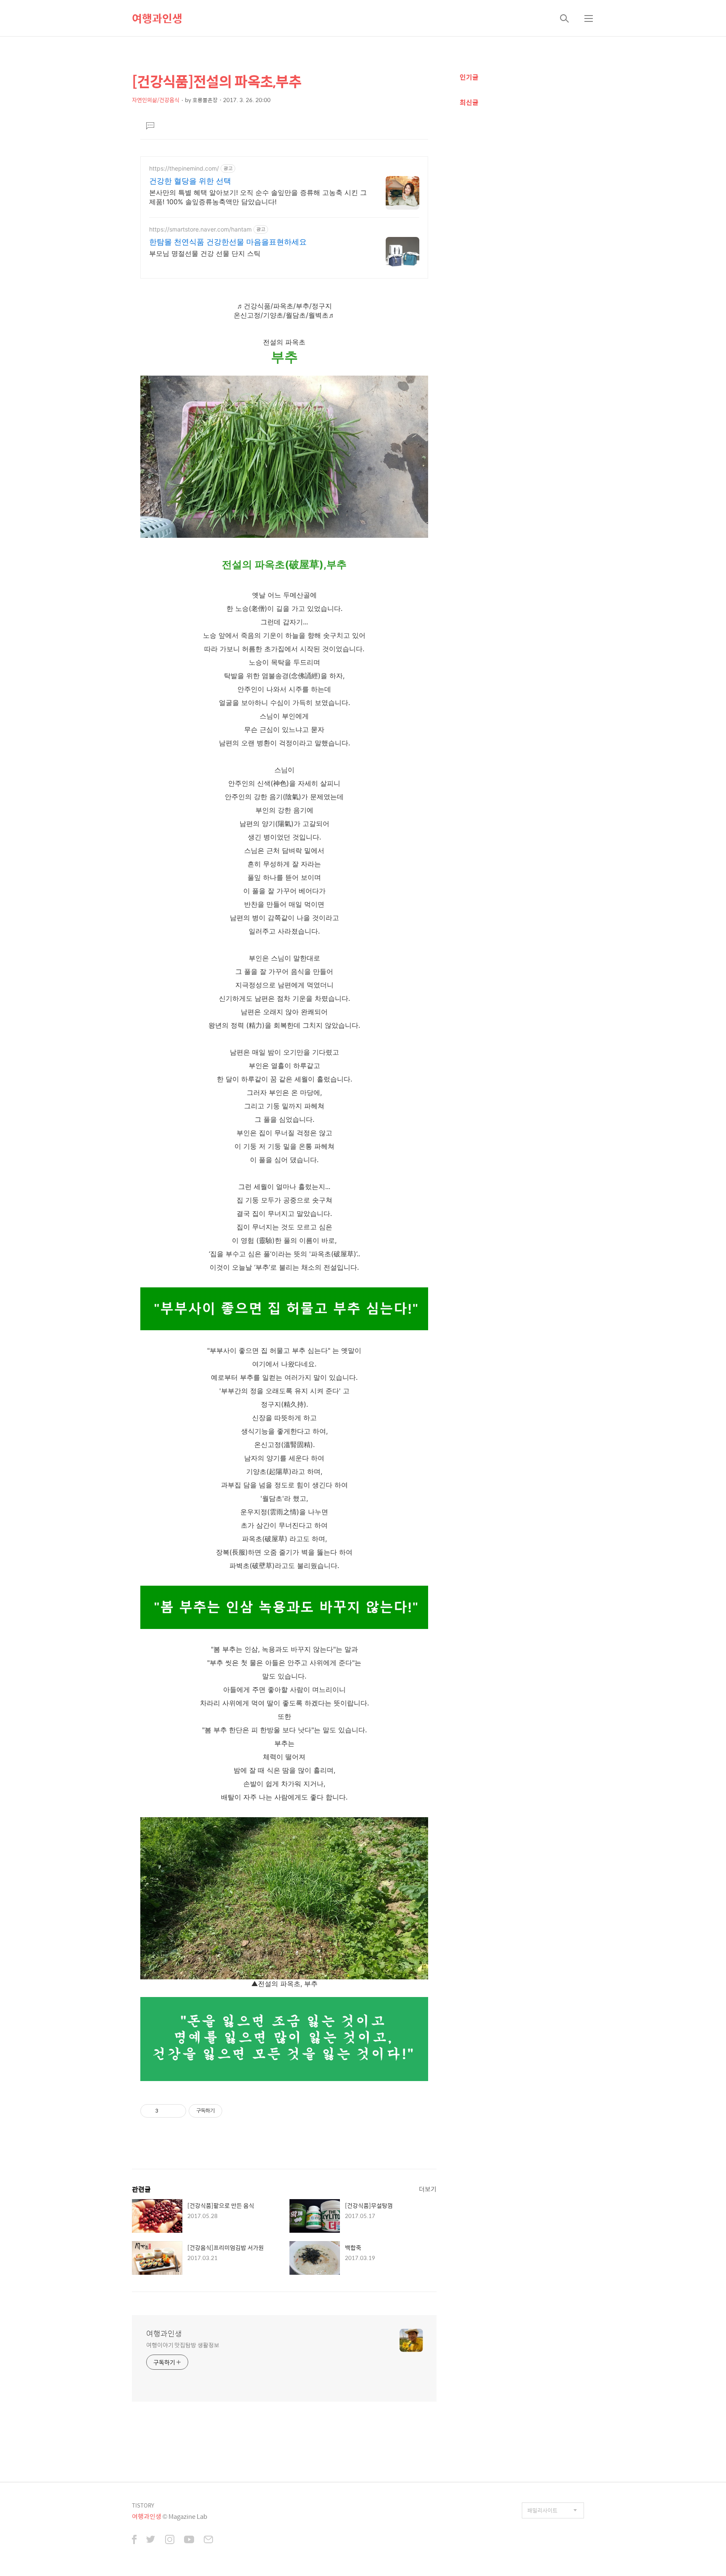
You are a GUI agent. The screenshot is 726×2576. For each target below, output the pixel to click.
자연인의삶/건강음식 (156, 100)
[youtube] (189, 2540)
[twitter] (151, 2540)
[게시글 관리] (177, 2111)
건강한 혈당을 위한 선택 (190, 181)
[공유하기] (166, 2111)
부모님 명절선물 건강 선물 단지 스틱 (205, 253)
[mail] (208, 2540)
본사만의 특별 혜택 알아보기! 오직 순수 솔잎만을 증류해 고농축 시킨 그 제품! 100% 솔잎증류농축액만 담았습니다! (258, 197)
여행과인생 (157, 18)
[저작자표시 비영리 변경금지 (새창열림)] (234, 2111)
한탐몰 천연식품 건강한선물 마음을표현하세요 (228, 242)
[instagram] (170, 2540)
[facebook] (134, 2540)
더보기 (428, 2189)
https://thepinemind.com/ (184, 168)
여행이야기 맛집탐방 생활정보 (183, 2345)
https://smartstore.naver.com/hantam (200, 229)
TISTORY (143, 2505)
